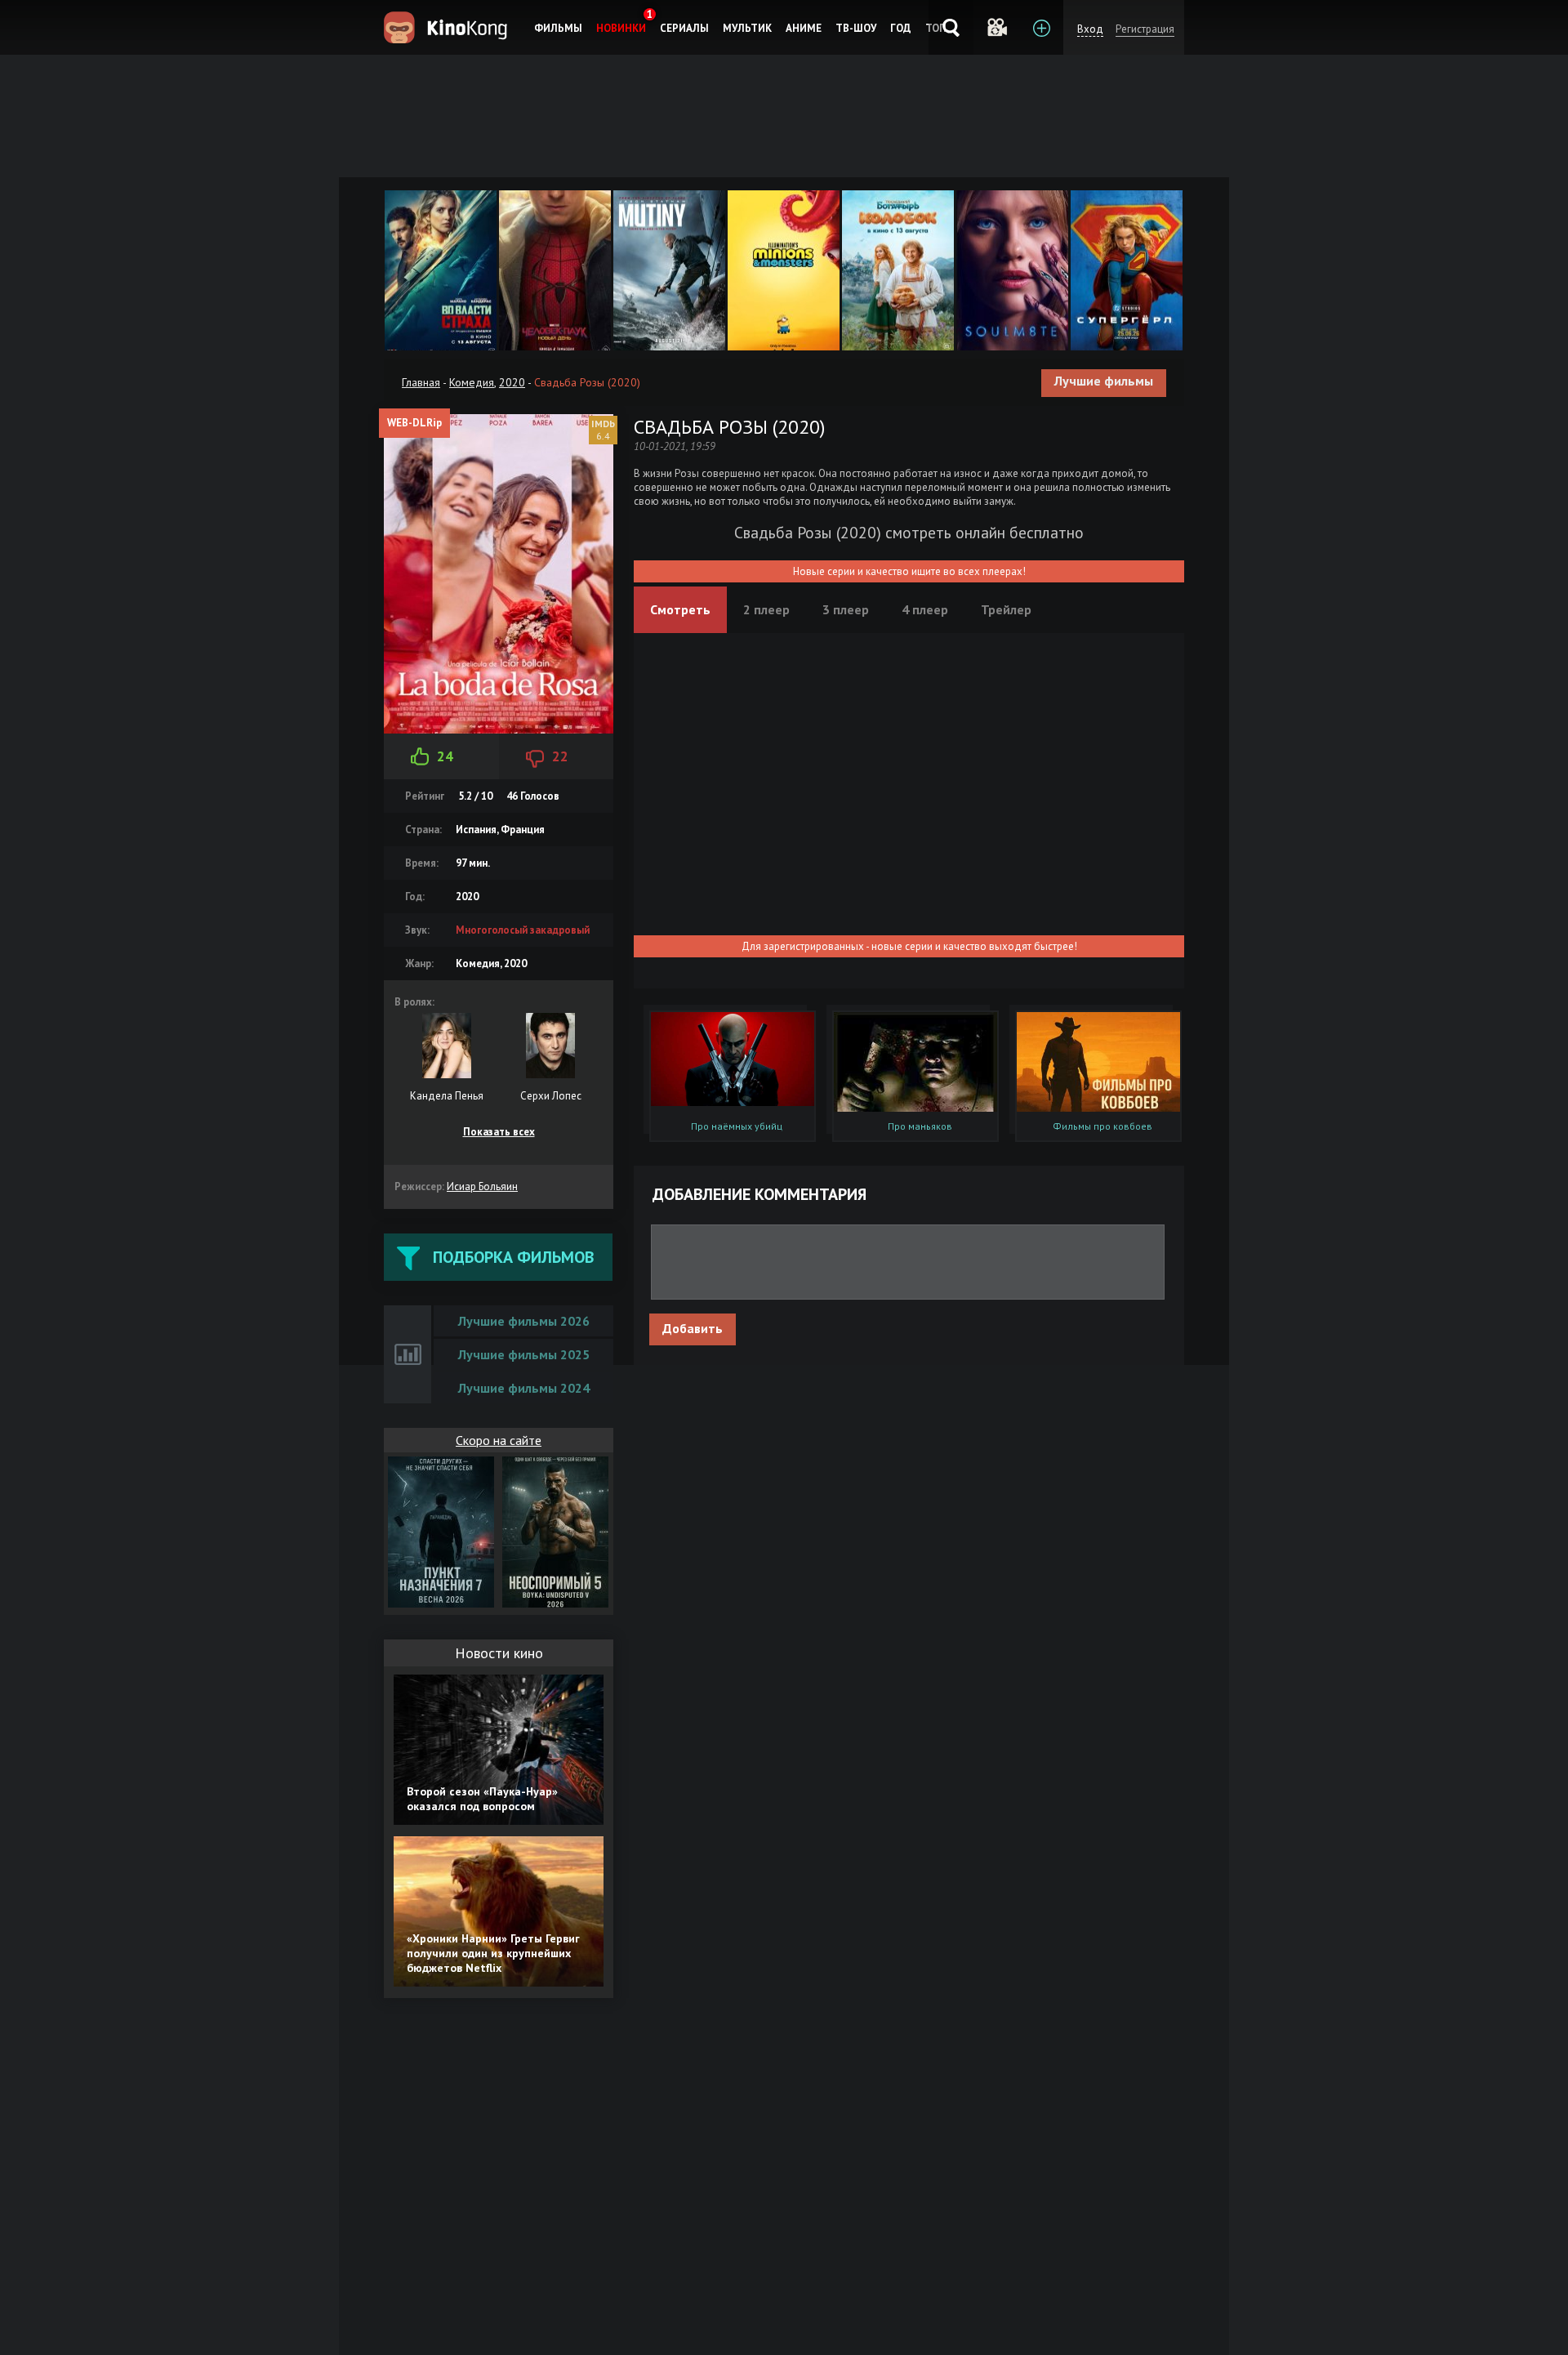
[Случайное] (996, 27)
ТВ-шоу (856, 28)
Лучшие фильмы (1104, 381)
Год (901, 28)
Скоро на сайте (499, 1440)
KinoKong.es (448, 27)
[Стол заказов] (1041, 27)
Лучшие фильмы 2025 (524, 1354)
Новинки (621, 28)
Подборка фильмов (513, 1257)
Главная (421, 382)
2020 (512, 382)
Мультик (747, 28)
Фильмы (558, 28)
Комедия (472, 382)
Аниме (804, 28)
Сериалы (684, 28)
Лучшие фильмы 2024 (524, 1388)
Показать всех (499, 1132)
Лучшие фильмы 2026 (524, 1321)
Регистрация (1145, 29)
